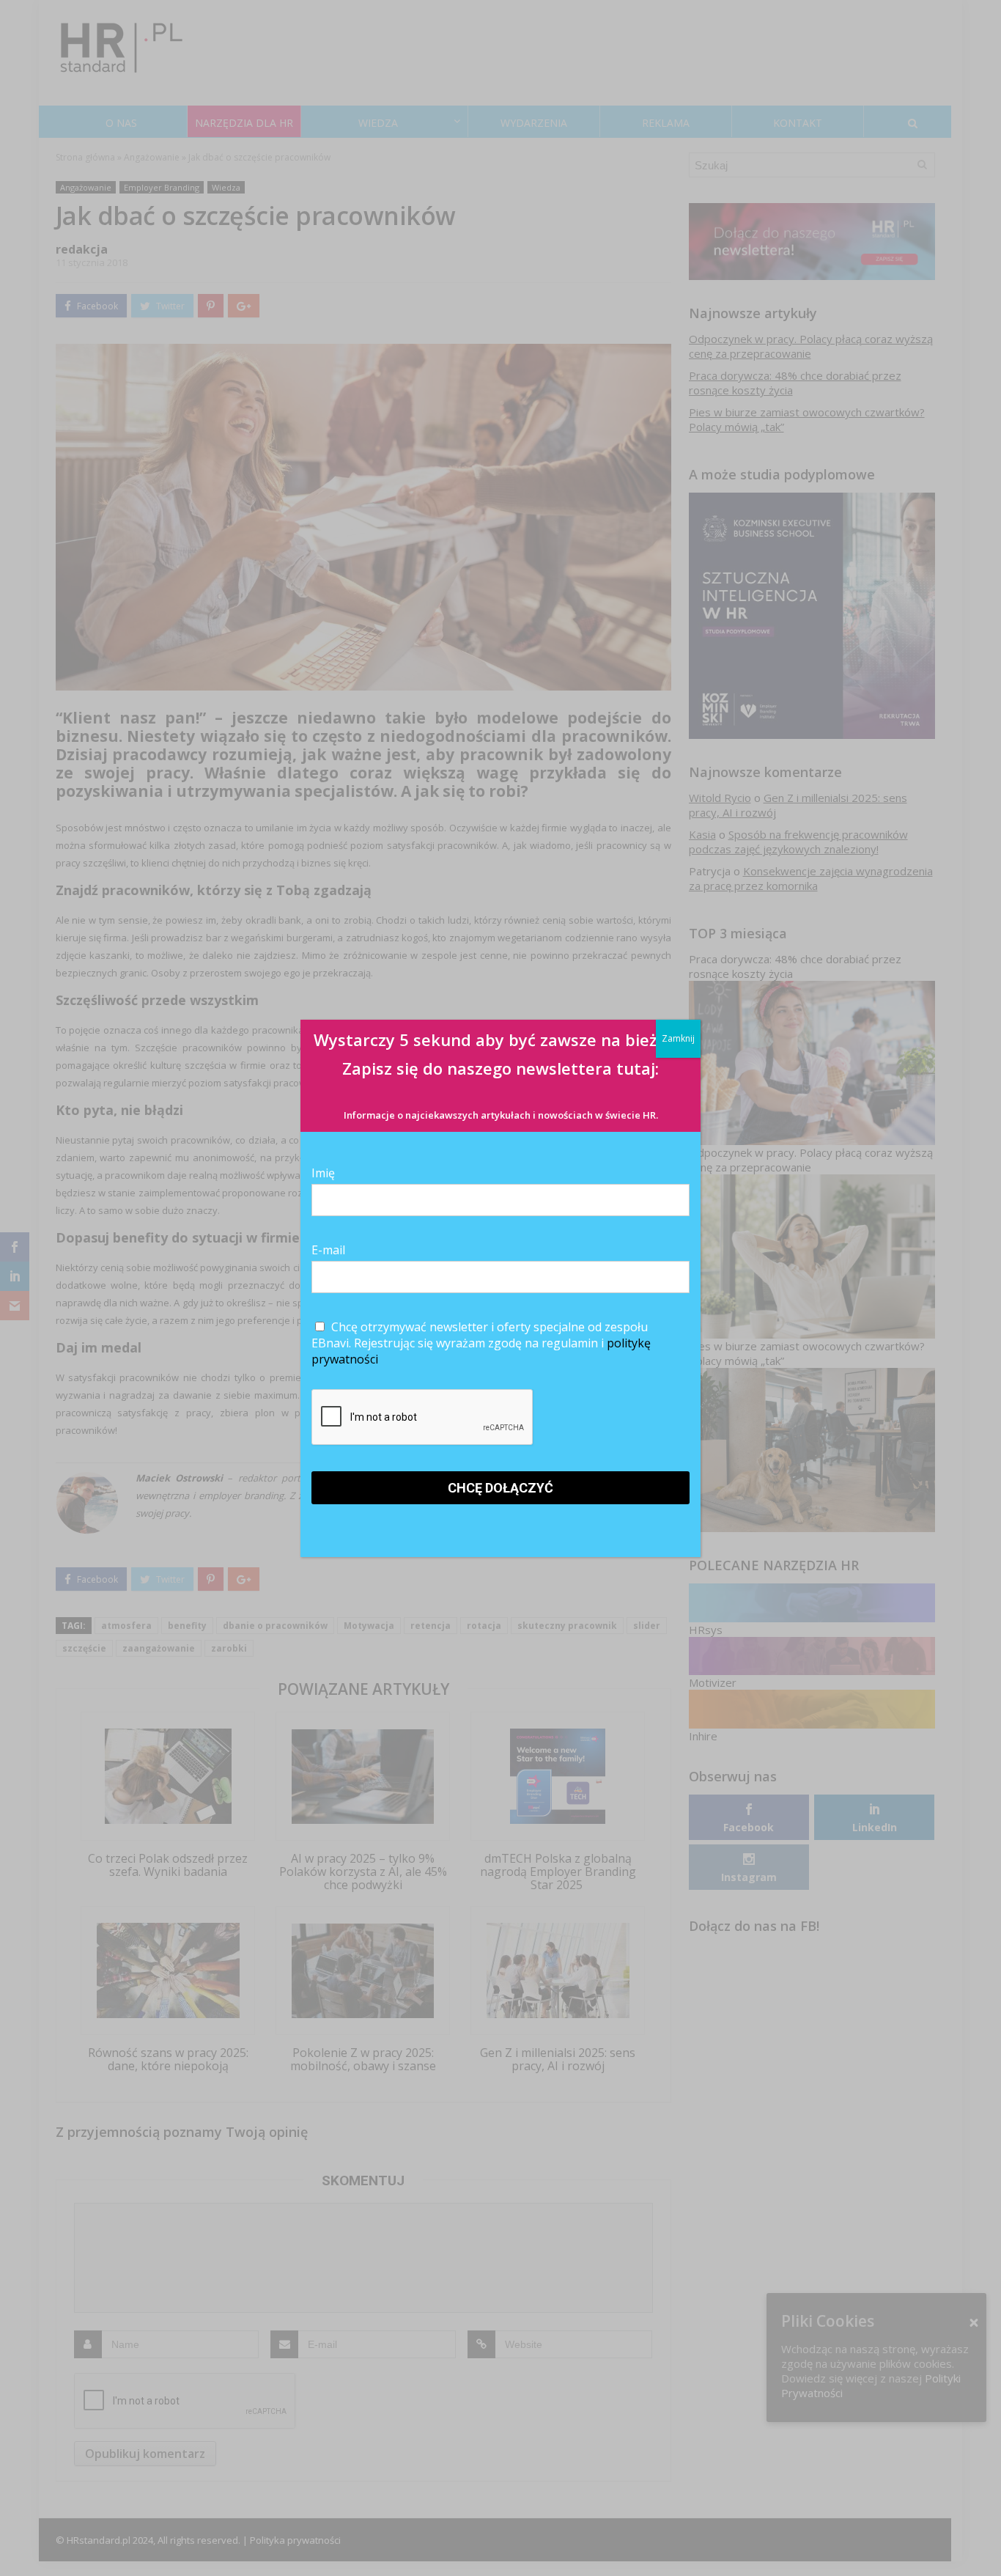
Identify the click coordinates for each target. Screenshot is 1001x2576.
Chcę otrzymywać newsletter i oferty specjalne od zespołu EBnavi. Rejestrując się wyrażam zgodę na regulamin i (481, 1343)
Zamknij (678, 1038)
